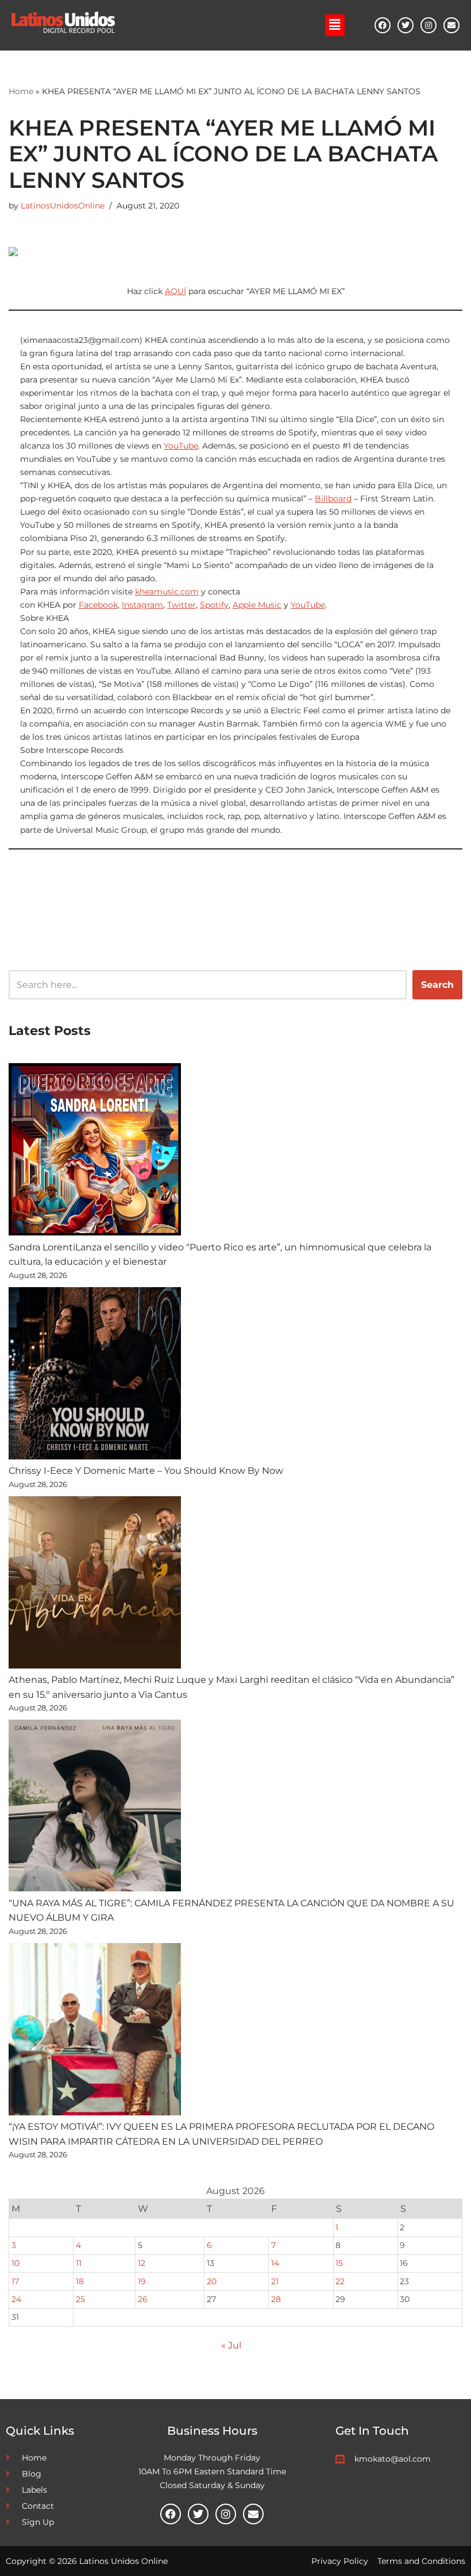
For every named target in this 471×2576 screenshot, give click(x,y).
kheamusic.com (167, 592)
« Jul (231, 2345)
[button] (335, 25)
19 (142, 2281)
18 (80, 2281)
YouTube (181, 446)
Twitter (182, 605)
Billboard (333, 499)
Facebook (98, 605)
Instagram (142, 605)
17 (15, 2281)
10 (16, 2263)
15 (339, 2263)
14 (275, 2263)
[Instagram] (428, 25)
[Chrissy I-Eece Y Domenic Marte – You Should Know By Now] (95, 1376)
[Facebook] (383, 25)
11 (79, 2263)
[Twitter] (406, 25)
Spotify (214, 605)
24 (16, 2299)
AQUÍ (175, 291)
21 (275, 2281)
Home (21, 91)
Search (437, 985)
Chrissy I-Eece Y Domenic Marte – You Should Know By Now (146, 1471)
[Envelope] (451, 25)
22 (340, 2281)
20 (212, 2281)
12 (142, 2263)
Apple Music (257, 605)
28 (276, 2299)
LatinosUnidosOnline (63, 206)
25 (80, 2299)
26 (143, 2299)
